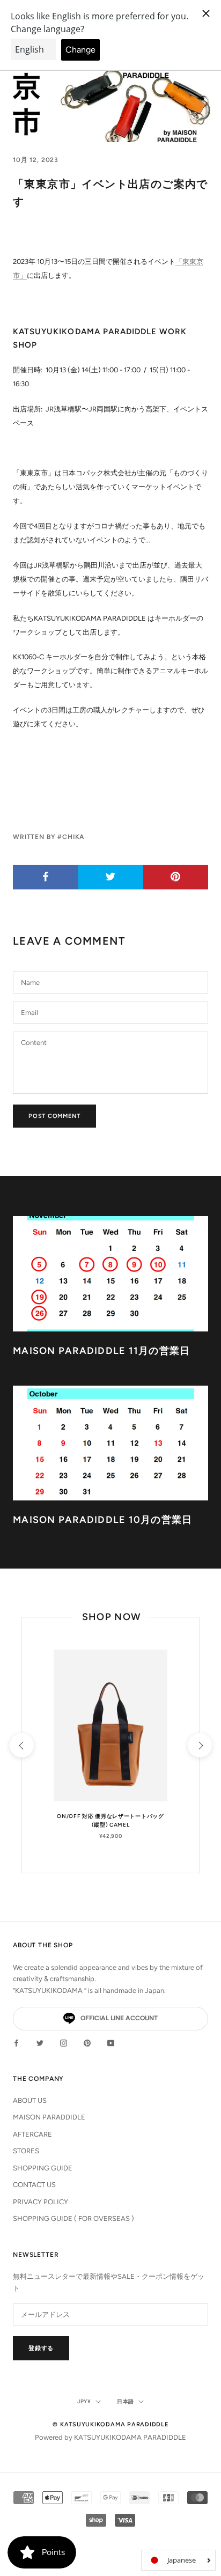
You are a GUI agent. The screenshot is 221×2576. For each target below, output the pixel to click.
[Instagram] (64, 2042)
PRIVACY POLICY (40, 2202)
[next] (199, 1745)
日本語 (126, 2401)
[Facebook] (16, 2042)
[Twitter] (40, 2042)
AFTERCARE (32, 2134)
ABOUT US (30, 2100)
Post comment (54, 1116)
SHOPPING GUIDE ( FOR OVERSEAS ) (73, 2218)
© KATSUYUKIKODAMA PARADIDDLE (110, 2424)
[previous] (21, 1745)
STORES (26, 2151)
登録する (41, 2348)
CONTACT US (34, 2185)
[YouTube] (111, 2042)
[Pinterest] (87, 2042)
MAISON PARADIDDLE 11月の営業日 (102, 1351)
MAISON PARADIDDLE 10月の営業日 (103, 1520)
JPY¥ (84, 2401)
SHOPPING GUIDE (43, 2168)
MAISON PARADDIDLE (49, 2117)
